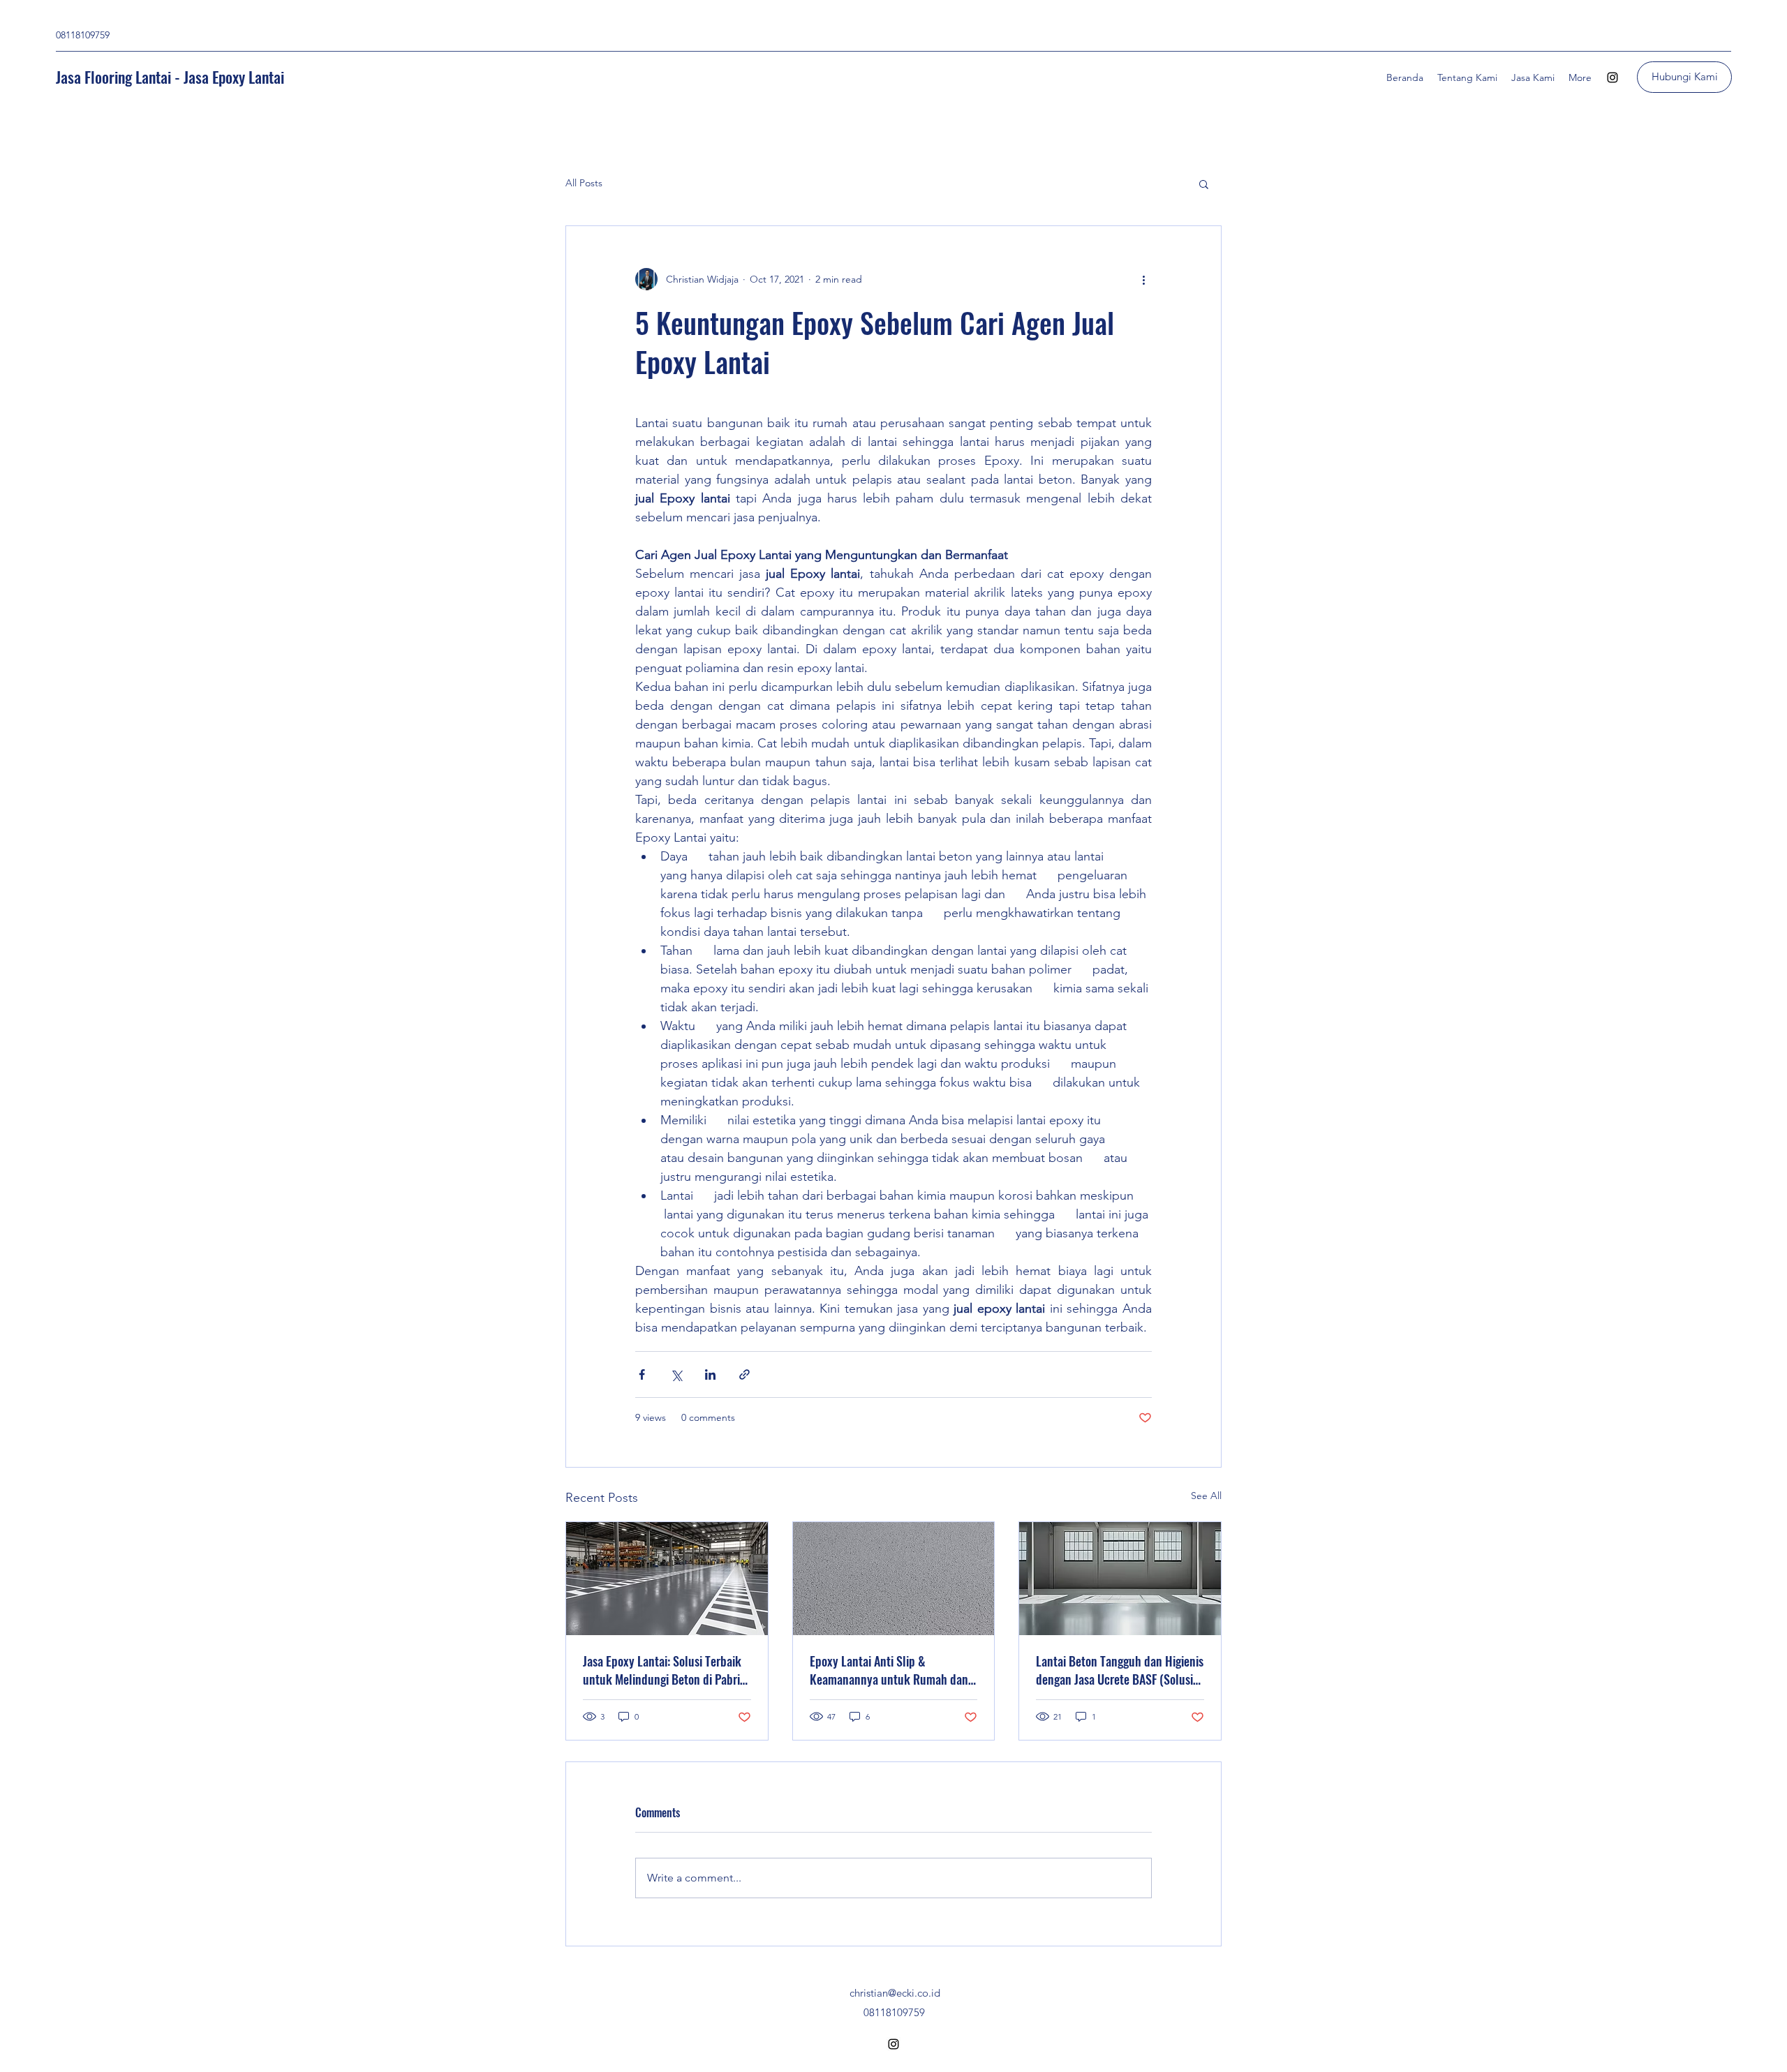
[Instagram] (1612, 77)
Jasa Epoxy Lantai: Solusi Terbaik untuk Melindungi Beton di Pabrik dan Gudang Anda (665, 1670)
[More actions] (1143, 279)
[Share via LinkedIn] (710, 1374)
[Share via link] (744, 1374)
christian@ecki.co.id (895, 1993)
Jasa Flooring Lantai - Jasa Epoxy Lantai (170, 77)
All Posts (584, 183)
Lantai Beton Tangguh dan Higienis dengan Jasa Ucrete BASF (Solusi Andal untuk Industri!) (1120, 1670)
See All (1206, 1496)
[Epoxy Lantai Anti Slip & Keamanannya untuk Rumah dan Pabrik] (894, 1579)
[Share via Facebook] (642, 1374)
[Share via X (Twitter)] (676, 1374)
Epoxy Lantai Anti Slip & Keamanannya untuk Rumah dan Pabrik (889, 1670)
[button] (1204, 184)
